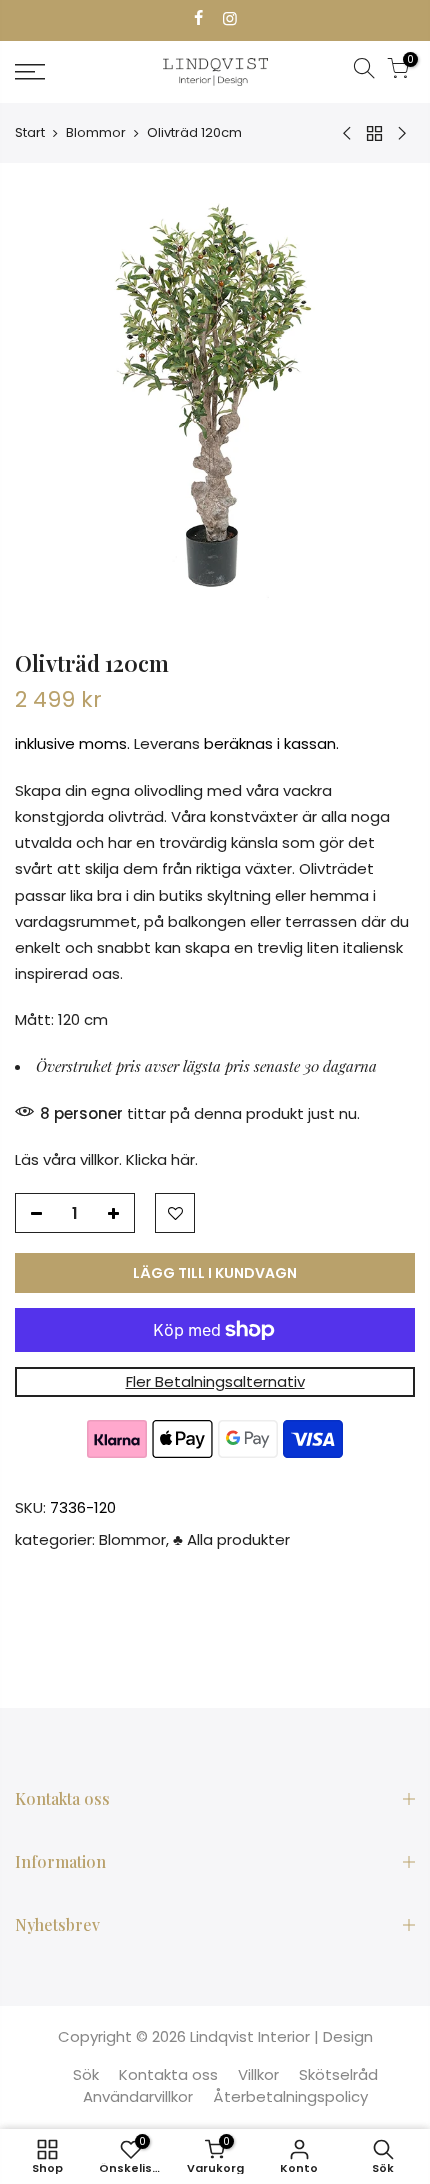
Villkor (258, 2074)
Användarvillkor (138, 2096)
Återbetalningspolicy (290, 2096)
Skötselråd (338, 2074)
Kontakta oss (168, 2074)
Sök (86, 2074)
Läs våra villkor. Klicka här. (106, 1159)
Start (30, 132)
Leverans (167, 743)
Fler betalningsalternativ (215, 1381)
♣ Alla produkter (231, 1539)
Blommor (96, 132)
